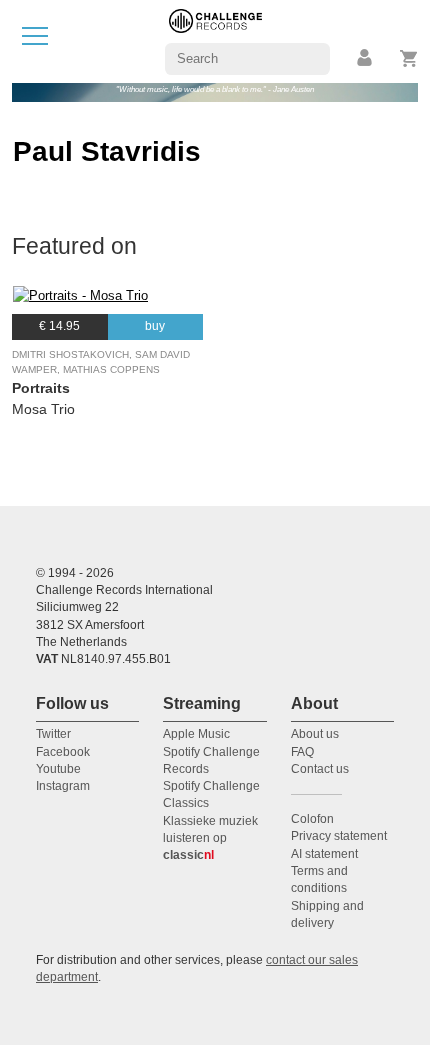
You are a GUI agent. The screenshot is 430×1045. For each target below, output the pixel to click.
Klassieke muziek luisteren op (210, 838)
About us (315, 734)
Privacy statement (339, 836)
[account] (366, 58)
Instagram (63, 786)
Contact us (320, 769)
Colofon (312, 819)
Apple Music (196, 734)
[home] (215, 40)
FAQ (302, 752)
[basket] (409, 58)
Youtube (58, 769)
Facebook (63, 752)
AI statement (324, 854)
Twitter (53, 734)
